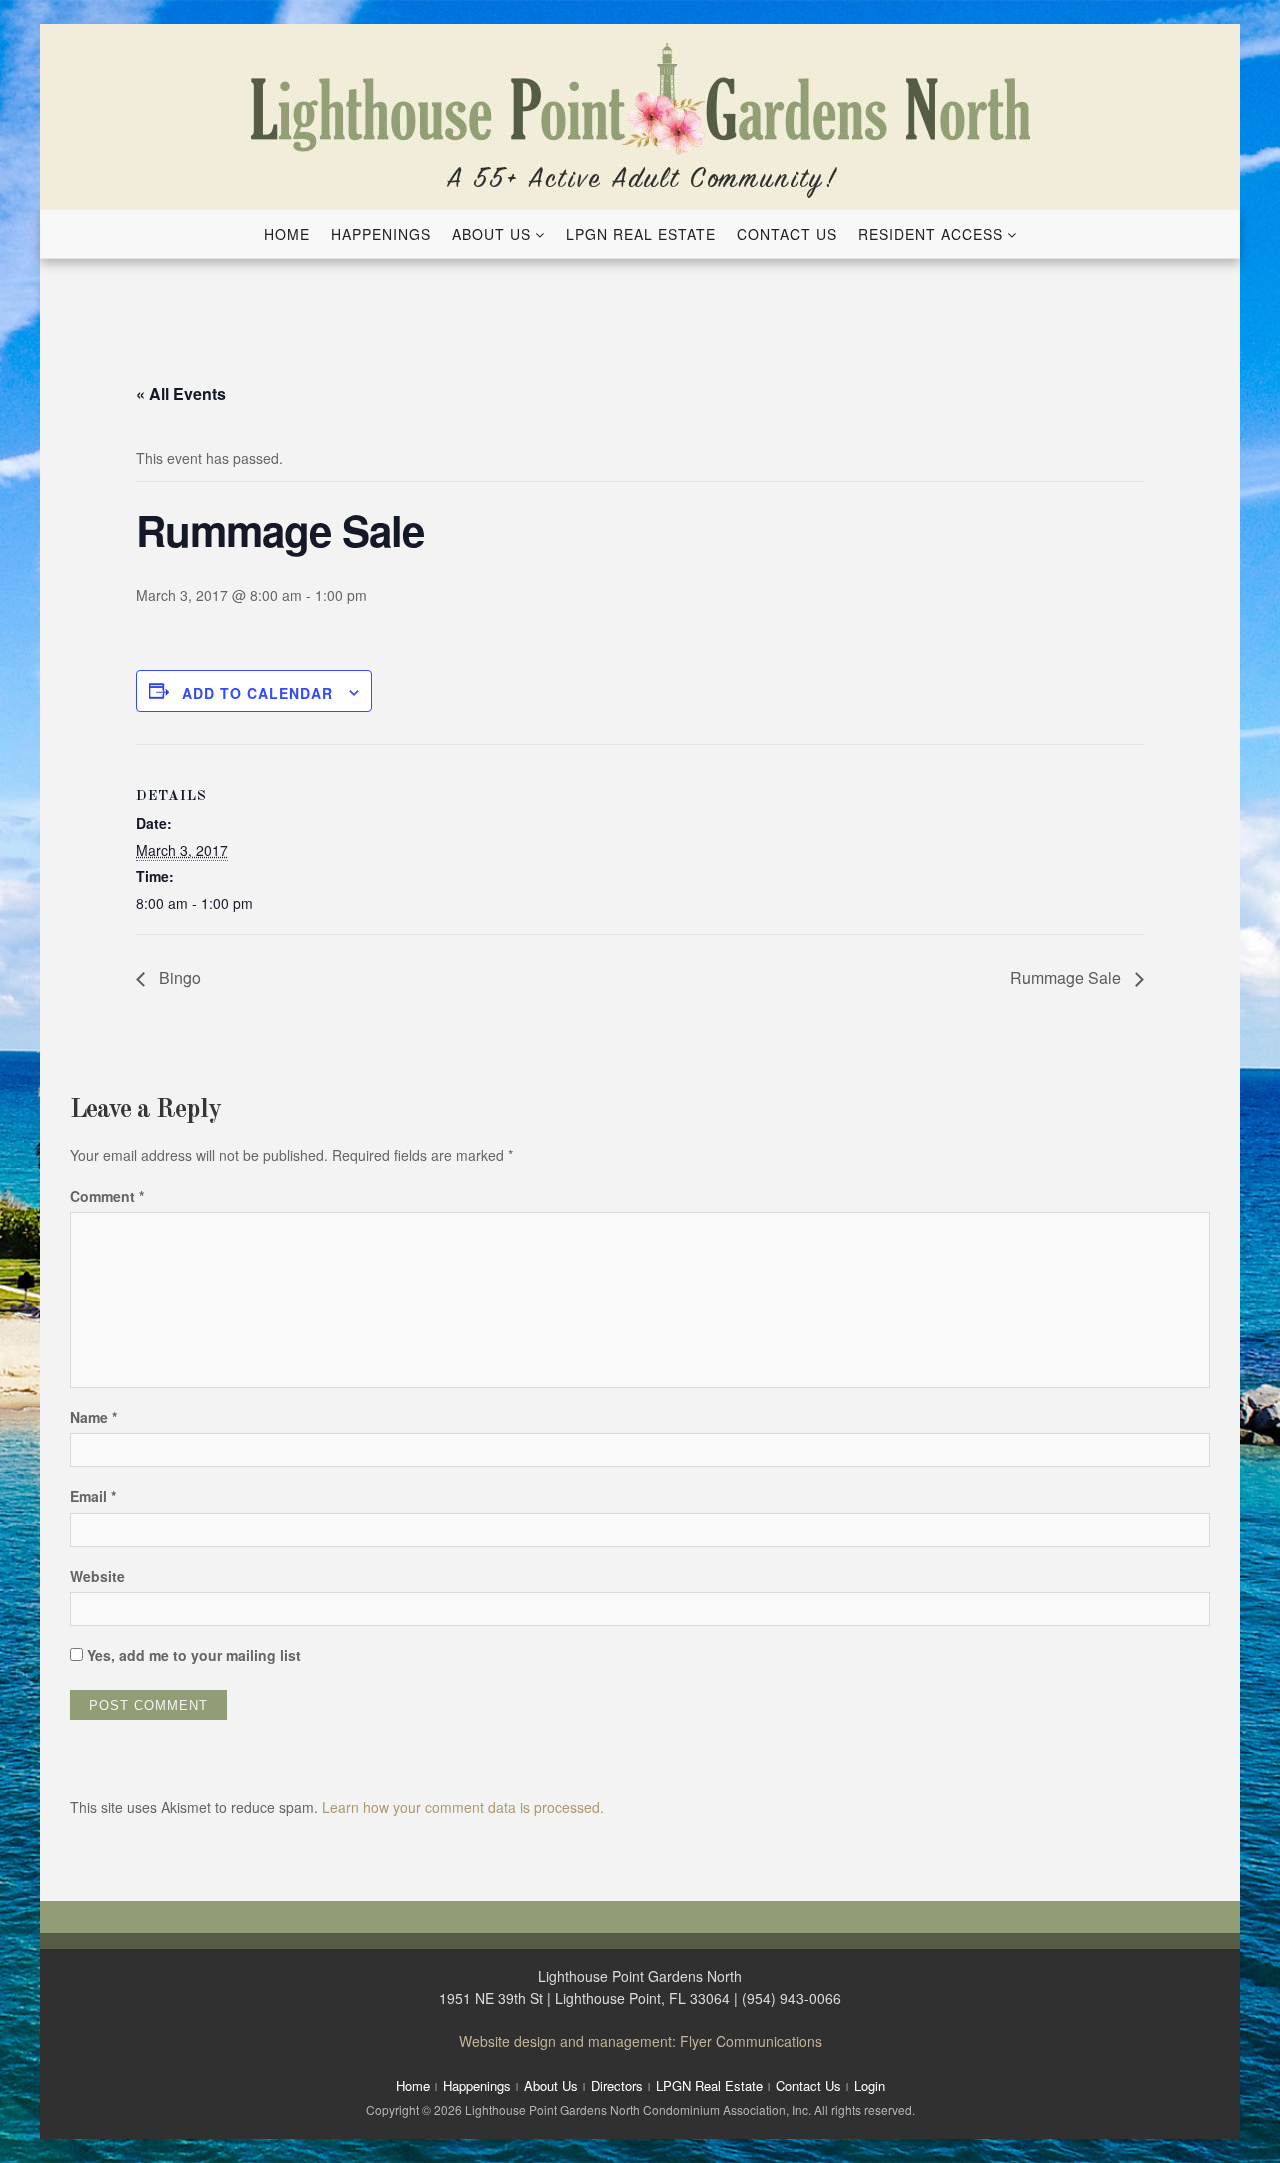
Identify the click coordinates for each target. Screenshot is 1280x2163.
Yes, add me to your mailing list (192, 1655)
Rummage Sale (1067, 977)
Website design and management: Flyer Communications (640, 2041)
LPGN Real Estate (641, 234)
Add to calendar (257, 693)
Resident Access (930, 234)
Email (93, 1496)
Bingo (178, 977)
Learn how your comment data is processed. (463, 1807)
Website (97, 1576)
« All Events (181, 393)
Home (287, 234)
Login (869, 2085)
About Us (491, 234)
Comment (107, 1196)
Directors (617, 2085)
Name (93, 1417)
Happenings (381, 234)
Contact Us (787, 234)
